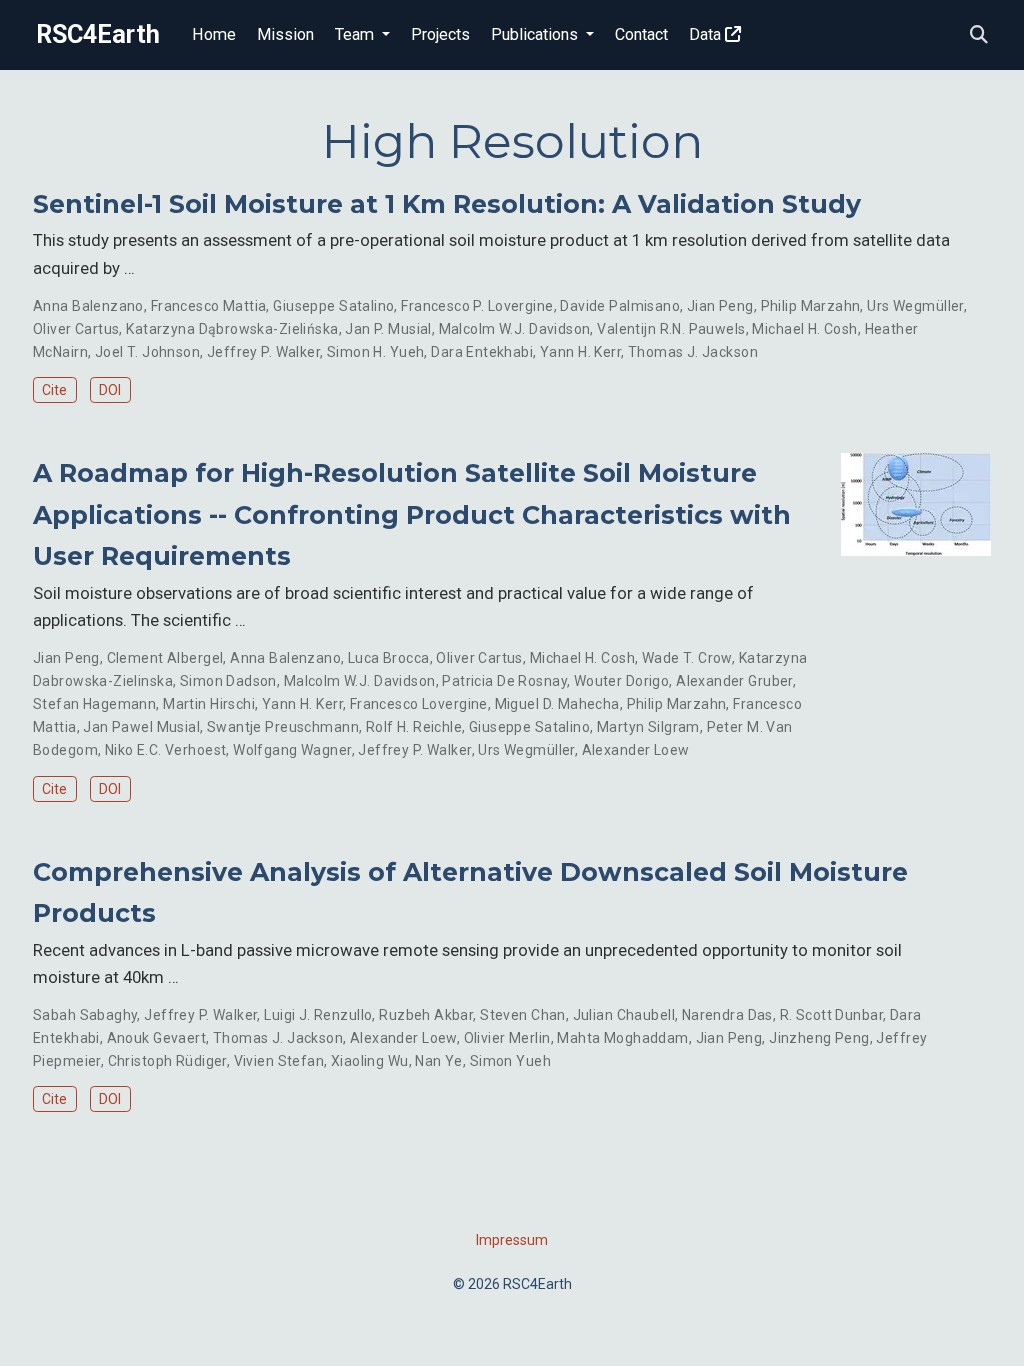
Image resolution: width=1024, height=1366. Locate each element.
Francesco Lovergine (419, 704)
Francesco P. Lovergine (477, 306)
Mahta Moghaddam (622, 1038)
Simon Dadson (228, 681)
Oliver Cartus (76, 329)
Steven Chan (523, 1015)
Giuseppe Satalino (333, 306)
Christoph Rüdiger (167, 1061)
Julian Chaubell (624, 1015)
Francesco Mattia (209, 306)
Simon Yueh (510, 1061)
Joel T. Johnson (147, 352)
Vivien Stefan (279, 1061)
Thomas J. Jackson (693, 352)
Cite (54, 390)
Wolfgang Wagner (292, 750)
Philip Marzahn (811, 306)
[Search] (979, 35)
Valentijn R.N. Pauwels (671, 329)
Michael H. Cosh (804, 329)
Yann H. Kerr (580, 352)
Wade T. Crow (687, 658)
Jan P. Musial (388, 329)
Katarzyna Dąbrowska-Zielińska (232, 329)
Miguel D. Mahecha (557, 704)
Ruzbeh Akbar (426, 1015)
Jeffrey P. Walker (263, 352)
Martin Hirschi (209, 704)
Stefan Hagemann (94, 704)
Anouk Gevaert (156, 1038)
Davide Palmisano (620, 306)
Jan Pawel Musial (141, 727)
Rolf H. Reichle (414, 727)
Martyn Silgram (648, 727)
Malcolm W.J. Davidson (515, 329)
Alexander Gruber (734, 681)
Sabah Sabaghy (85, 1015)
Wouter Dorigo (621, 681)
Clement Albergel (165, 658)
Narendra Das (727, 1015)
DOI (110, 390)
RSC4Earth (98, 34)
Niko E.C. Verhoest (166, 750)
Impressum (512, 1240)
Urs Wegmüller (915, 306)
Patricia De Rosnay (504, 681)
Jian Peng (720, 306)
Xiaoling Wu (370, 1061)
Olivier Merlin (507, 1038)
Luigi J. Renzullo (318, 1015)
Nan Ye (439, 1061)
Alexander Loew (636, 750)
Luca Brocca (389, 658)
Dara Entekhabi (482, 352)
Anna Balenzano (88, 306)
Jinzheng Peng (819, 1038)
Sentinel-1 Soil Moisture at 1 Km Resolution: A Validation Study (447, 204)
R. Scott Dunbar (831, 1015)
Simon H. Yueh (375, 352)
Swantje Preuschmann (283, 727)
